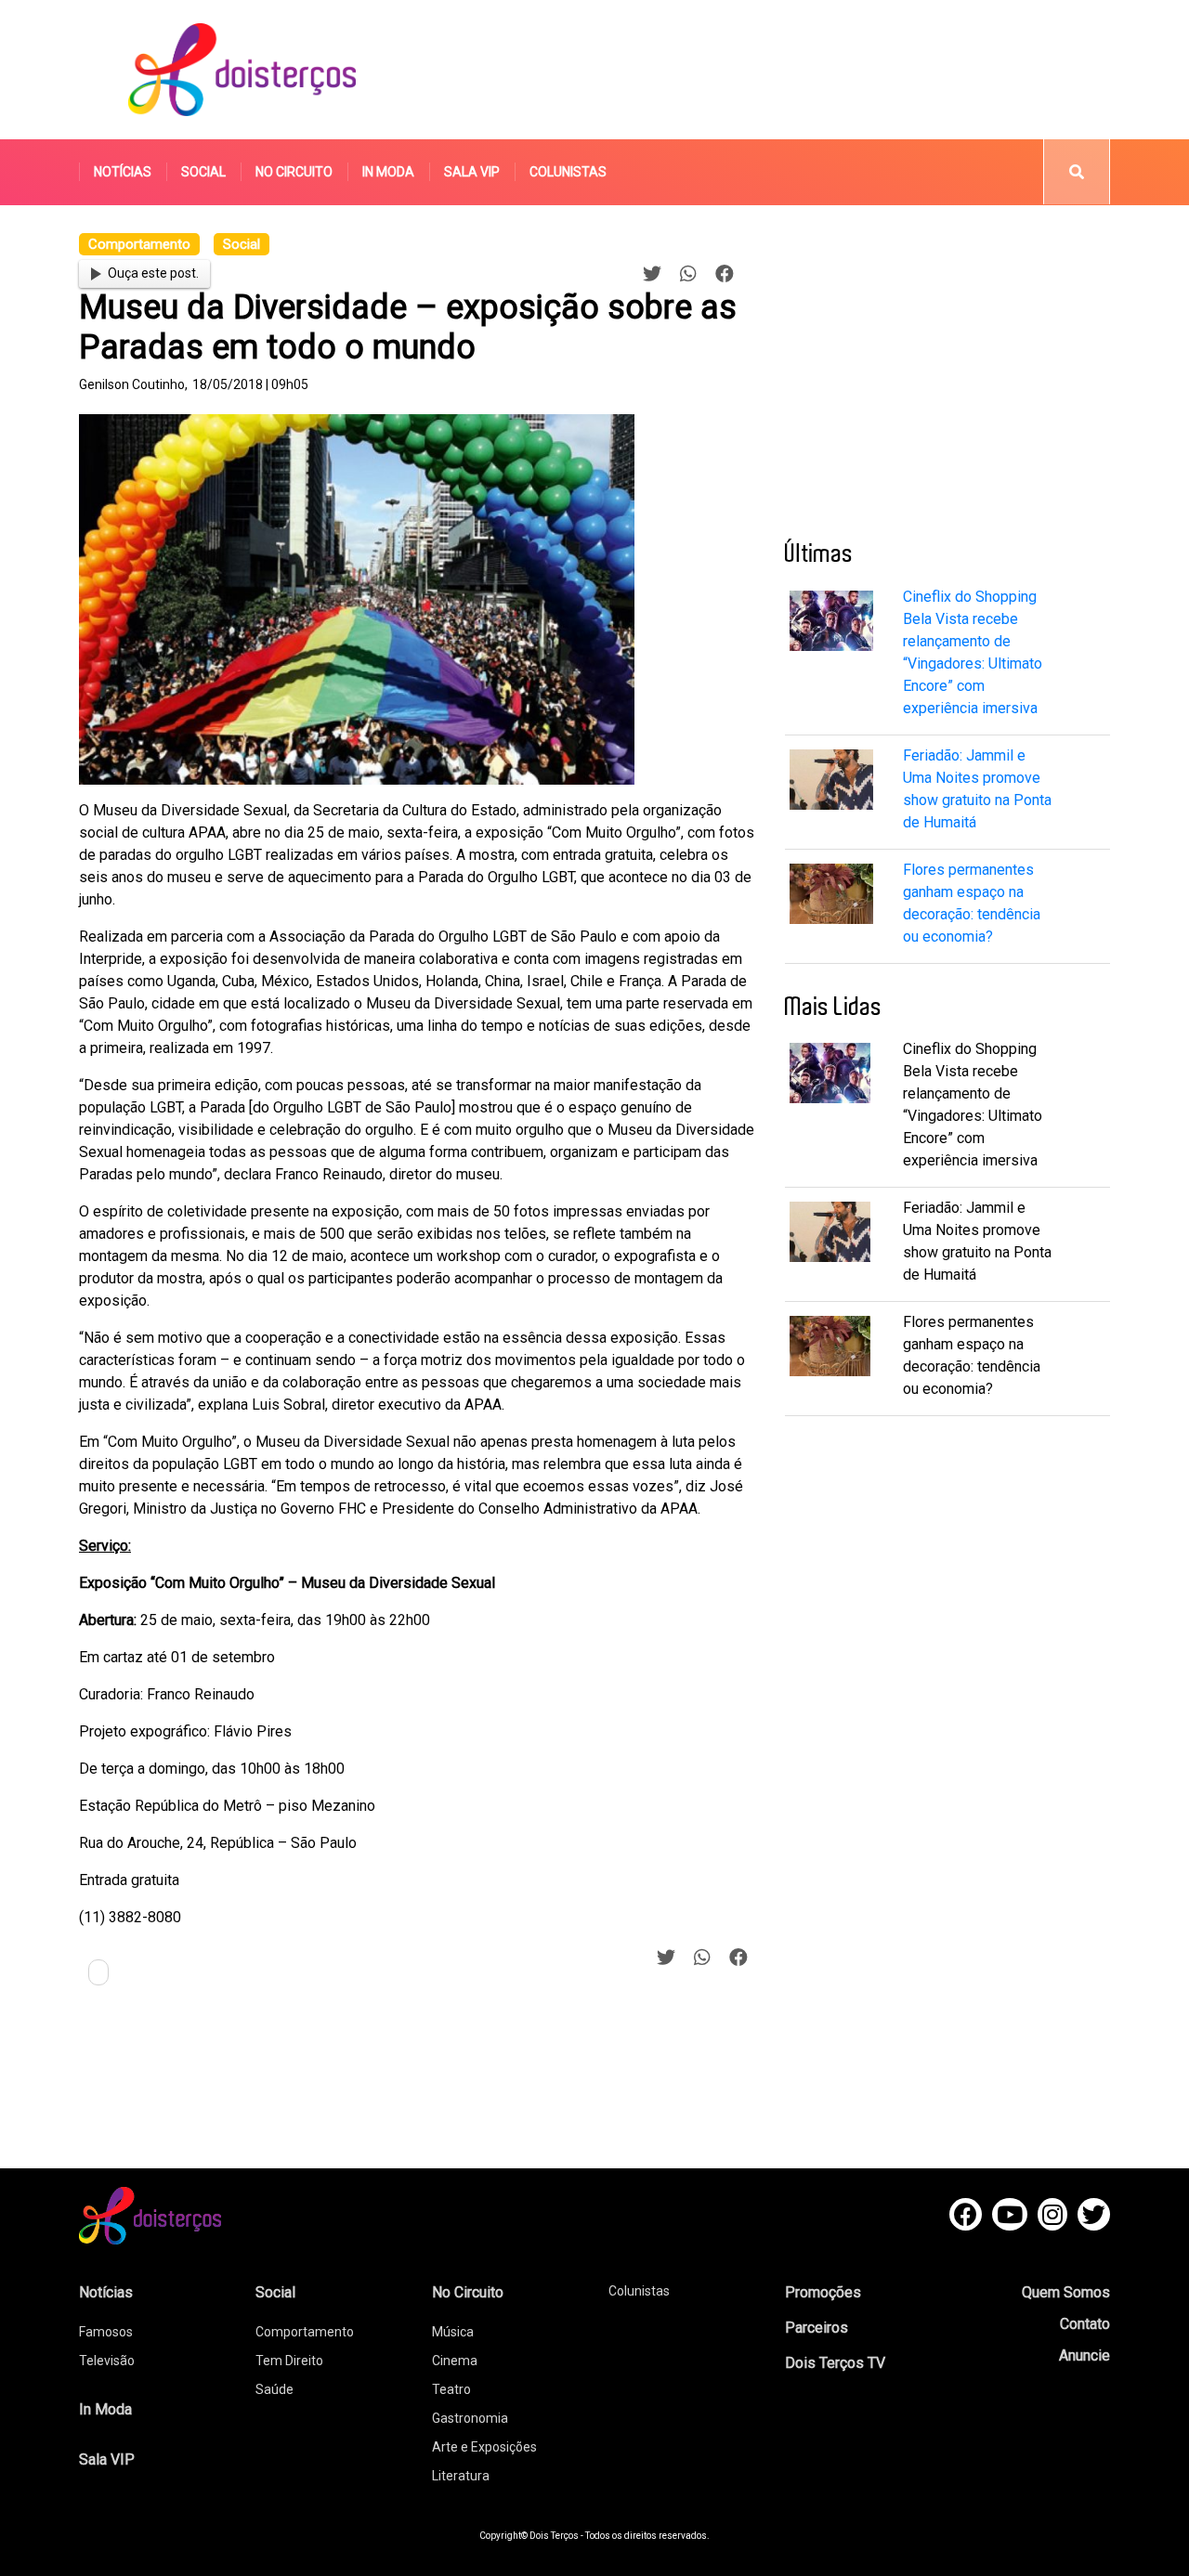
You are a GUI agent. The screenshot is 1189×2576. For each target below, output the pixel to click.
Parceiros (817, 2328)
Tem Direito (289, 2361)
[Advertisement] (770, 70)
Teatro (451, 2389)
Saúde (274, 2389)
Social (203, 172)
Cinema (455, 2361)
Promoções (823, 2292)
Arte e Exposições (484, 2447)
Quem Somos (1066, 2292)
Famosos (106, 2332)
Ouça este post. (153, 273)
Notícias (123, 172)
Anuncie (1084, 2355)
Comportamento (305, 2332)
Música (453, 2332)
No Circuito (294, 172)
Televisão (107, 2361)
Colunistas (568, 172)
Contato (1085, 2324)
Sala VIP (472, 172)
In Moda (388, 172)
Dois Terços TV (835, 2363)
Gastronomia (470, 2418)
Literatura (461, 2476)
